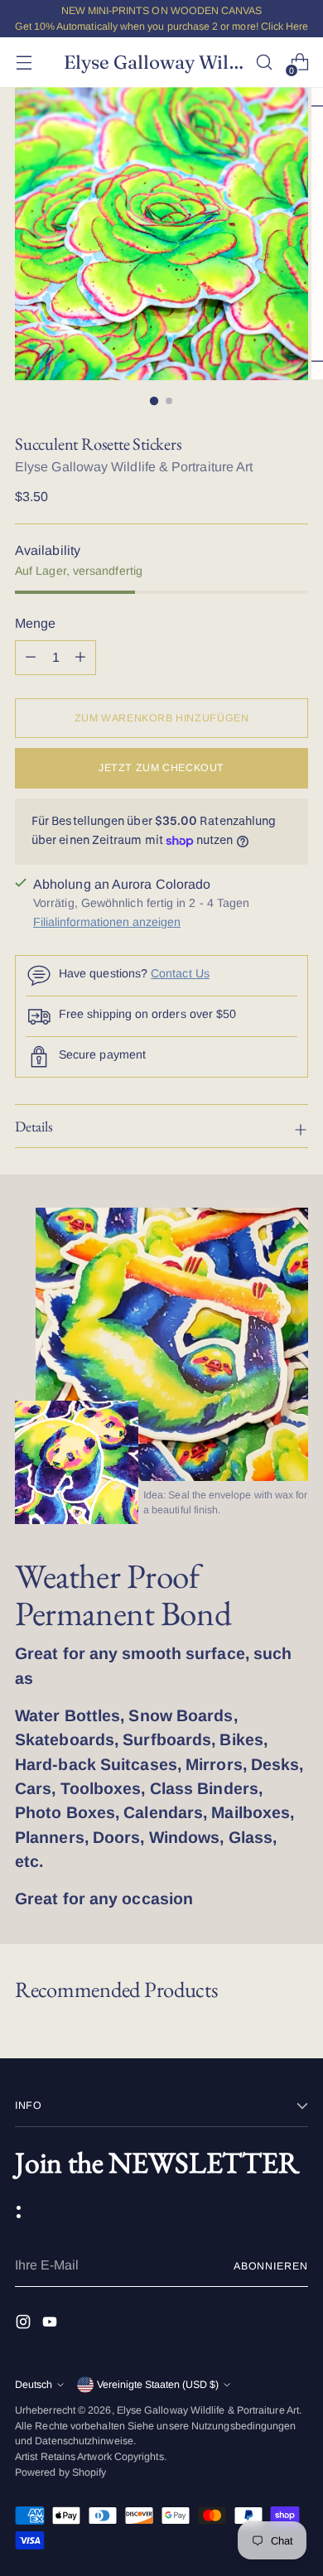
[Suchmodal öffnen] (264, 63)
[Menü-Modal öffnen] (24, 63)
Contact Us (180, 973)
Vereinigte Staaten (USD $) (158, 2385)
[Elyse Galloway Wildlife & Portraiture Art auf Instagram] (25, 2325)
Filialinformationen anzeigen (107, 922)
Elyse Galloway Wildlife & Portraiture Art (134, 467)
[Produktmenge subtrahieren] (80, 658)
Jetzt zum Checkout (161, 768)
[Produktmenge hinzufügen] (31, 658)
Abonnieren (271, 2266)
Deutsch (34, 2385)
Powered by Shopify (60, 2472)
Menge (35, 623)
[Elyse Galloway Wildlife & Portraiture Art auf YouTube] (51, 2325)
